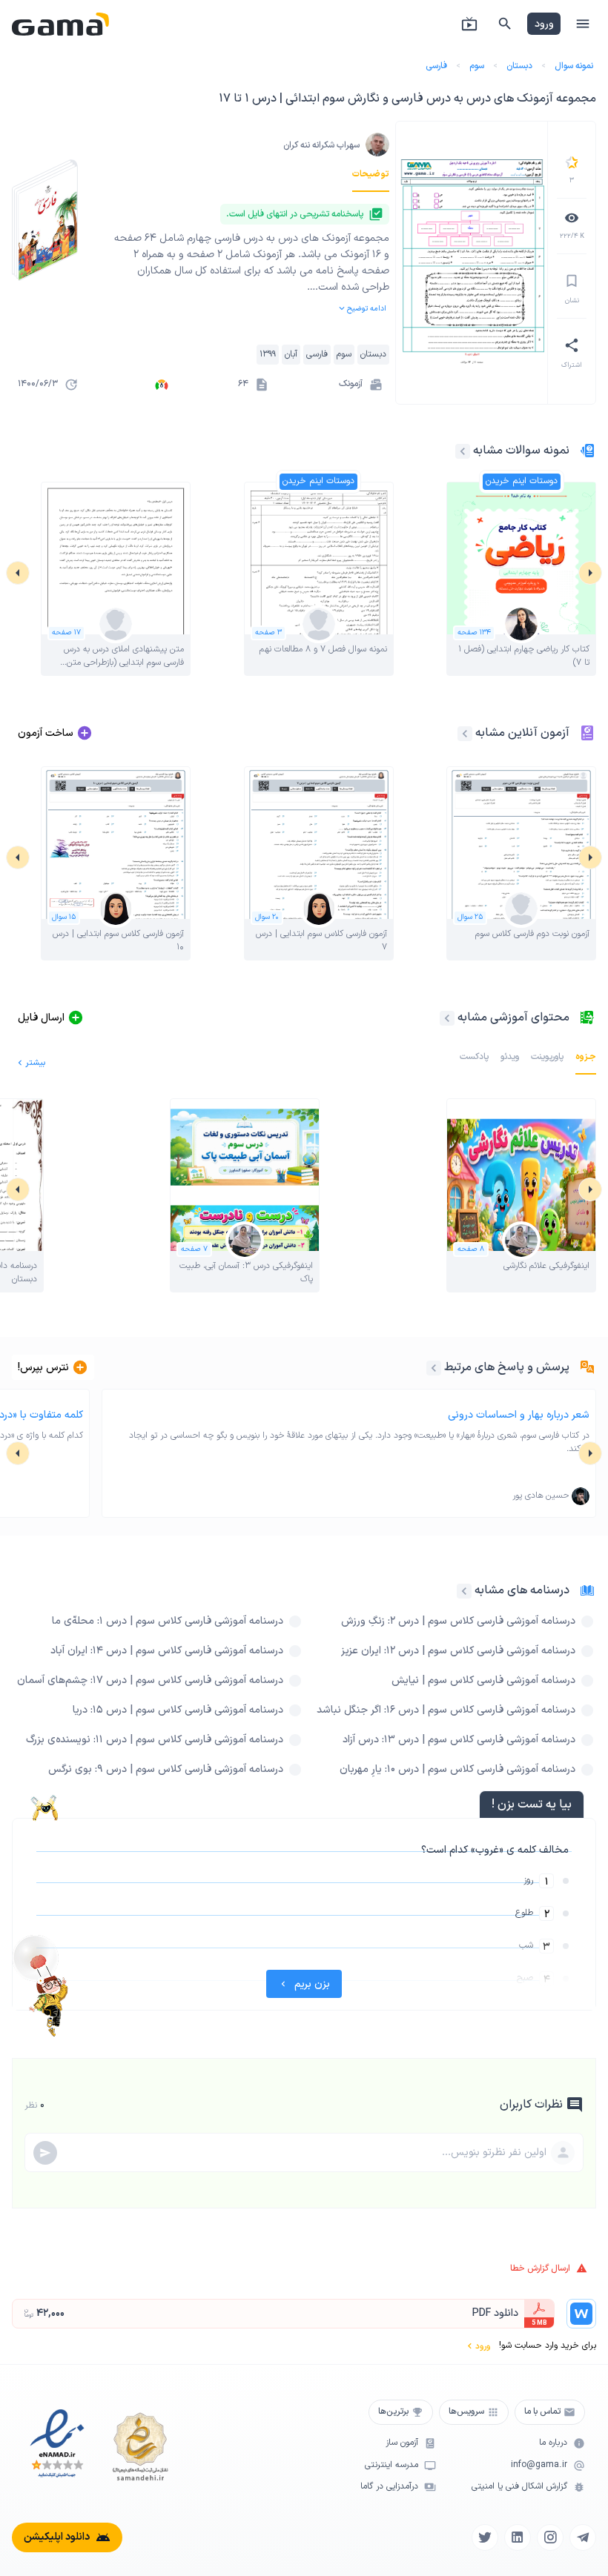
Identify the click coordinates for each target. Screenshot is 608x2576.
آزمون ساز (402, 2443)
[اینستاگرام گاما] (550, 2537)
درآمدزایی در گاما (389, 2487)
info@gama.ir (539, 2465)
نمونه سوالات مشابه (521, 451)
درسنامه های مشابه (522, 1590)
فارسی (436, 66)
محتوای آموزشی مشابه (513, 1018)
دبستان (519, 66)
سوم (477, 66)
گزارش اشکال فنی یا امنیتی (519, 2487)
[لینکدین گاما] (518, 2537)
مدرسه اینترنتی (391, 2465)
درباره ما (553, 2443)
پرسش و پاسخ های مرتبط (507, 1367)
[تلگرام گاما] (583, 2537)
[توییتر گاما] (485, 2537)
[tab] (371, 174)
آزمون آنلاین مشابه (522, 733)
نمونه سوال (574, 66)
